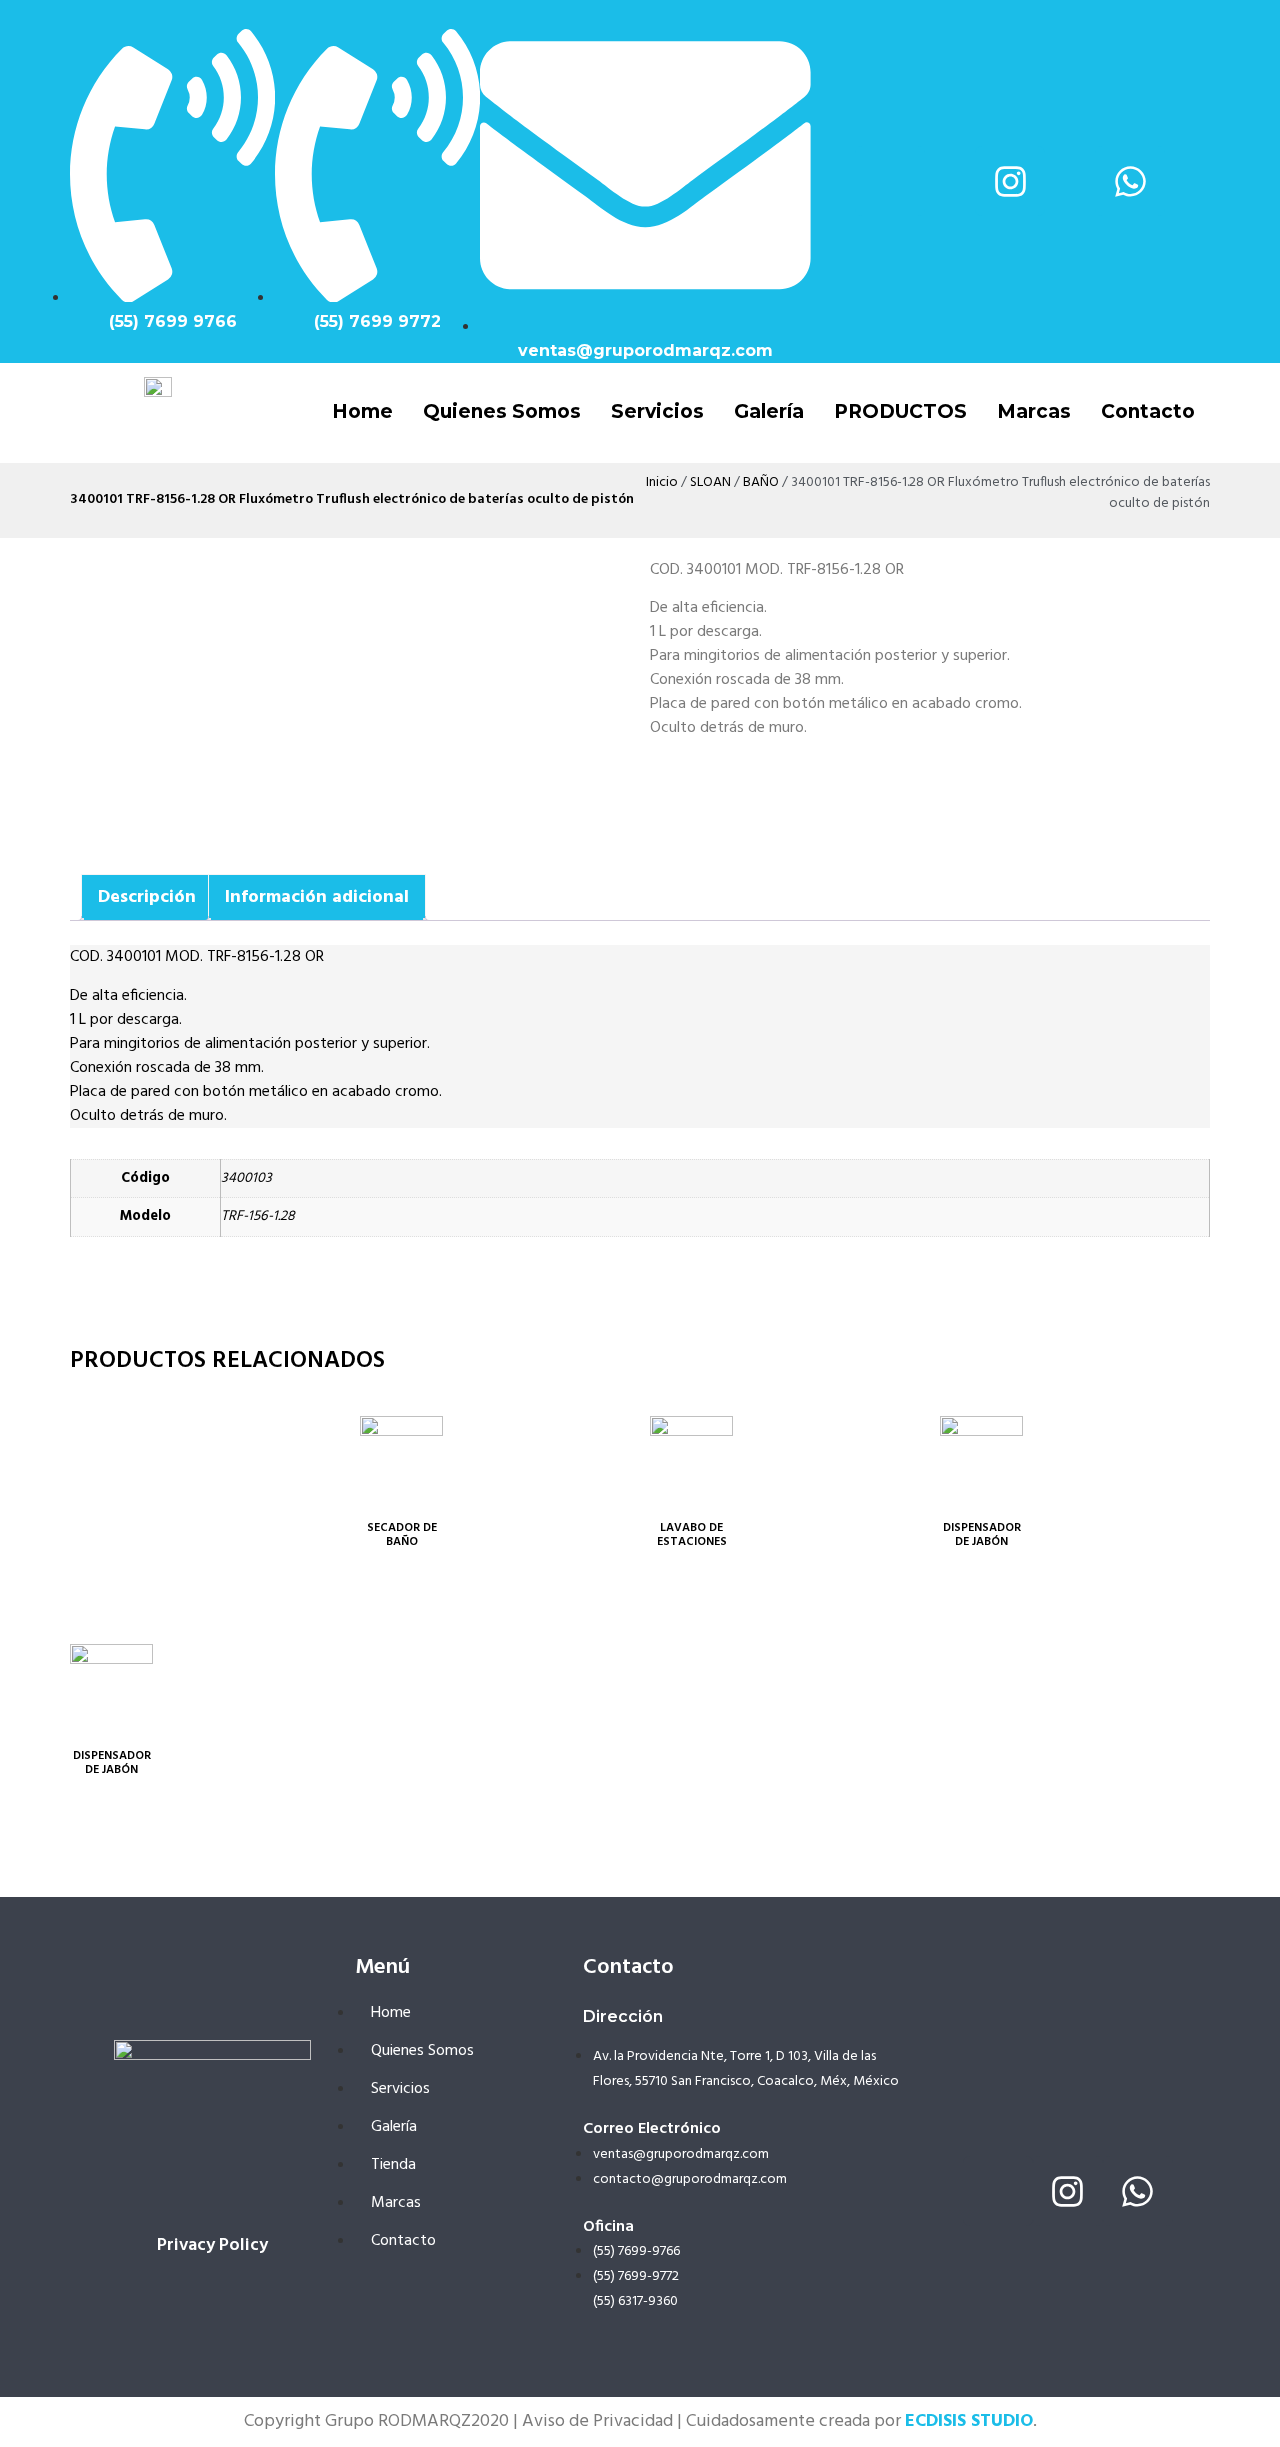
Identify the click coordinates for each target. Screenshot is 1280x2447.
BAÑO (761, 482)
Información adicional (317, 897)
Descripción (147, 897)
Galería (769, 411)
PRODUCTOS (900, 411)
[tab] (147, 897)
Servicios (657, 411)
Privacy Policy (212, 2245)
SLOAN (710, 482)
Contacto (1148, 411)
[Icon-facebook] (890, 181)
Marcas (1034, 411)
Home (362, 411)
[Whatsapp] (1130, 181)
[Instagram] (1010, 181)
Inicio (662, 482)
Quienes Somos (502, 411)
